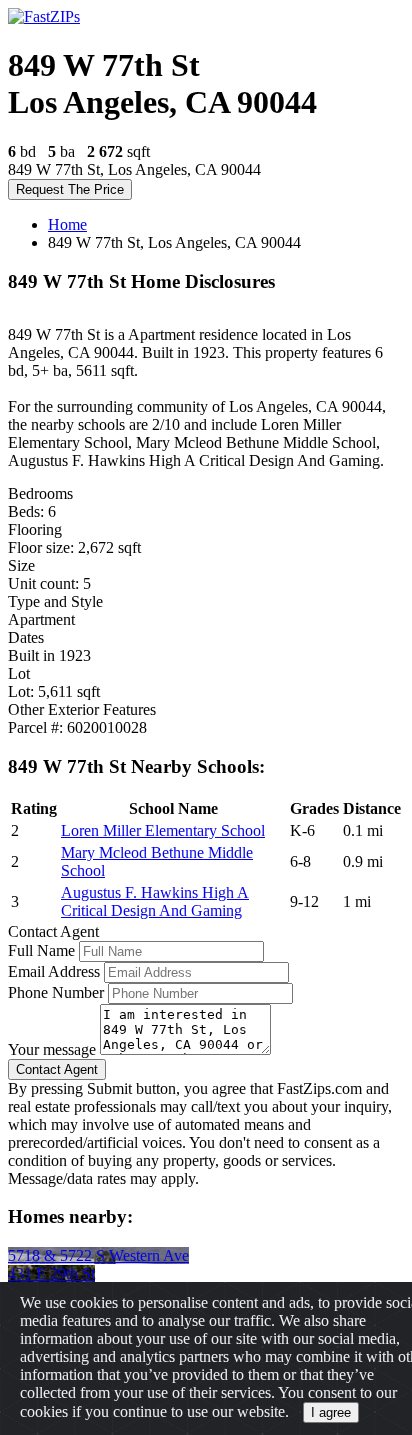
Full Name (41, 950)
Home (67, 224)
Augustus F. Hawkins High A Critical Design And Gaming (155, 901)
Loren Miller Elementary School (163, 830)
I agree (331, 1412)
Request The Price (70, 189)
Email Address (54, 971)
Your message (52, 1049)
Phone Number (56, 992)
